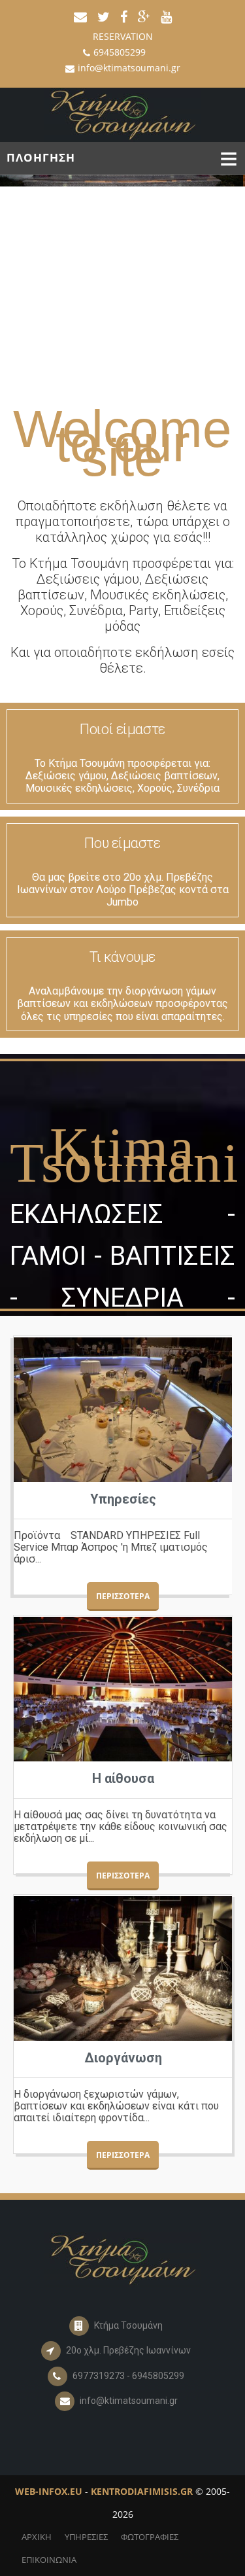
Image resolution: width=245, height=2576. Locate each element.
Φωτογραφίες (150, 2537)
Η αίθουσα (123, 1778)
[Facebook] (124, 14)
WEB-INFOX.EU (49, 2491)
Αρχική (37, 2537)
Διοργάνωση (123, 2058)
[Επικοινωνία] (80, 14)
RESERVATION (123, 36)
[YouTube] (166, 14)
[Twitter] (104, 14)
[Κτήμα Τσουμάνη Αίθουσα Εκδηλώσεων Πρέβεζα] (122, 114)
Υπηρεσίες (123, 1499)
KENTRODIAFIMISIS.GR (142, 2491)
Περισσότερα (123, 1596)
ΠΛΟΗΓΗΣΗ (41, 157)
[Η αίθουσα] (123, 1689)
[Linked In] (144, 14)
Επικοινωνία (49, 2560)
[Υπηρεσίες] (123, 1410)
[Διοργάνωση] (123, 1968)
